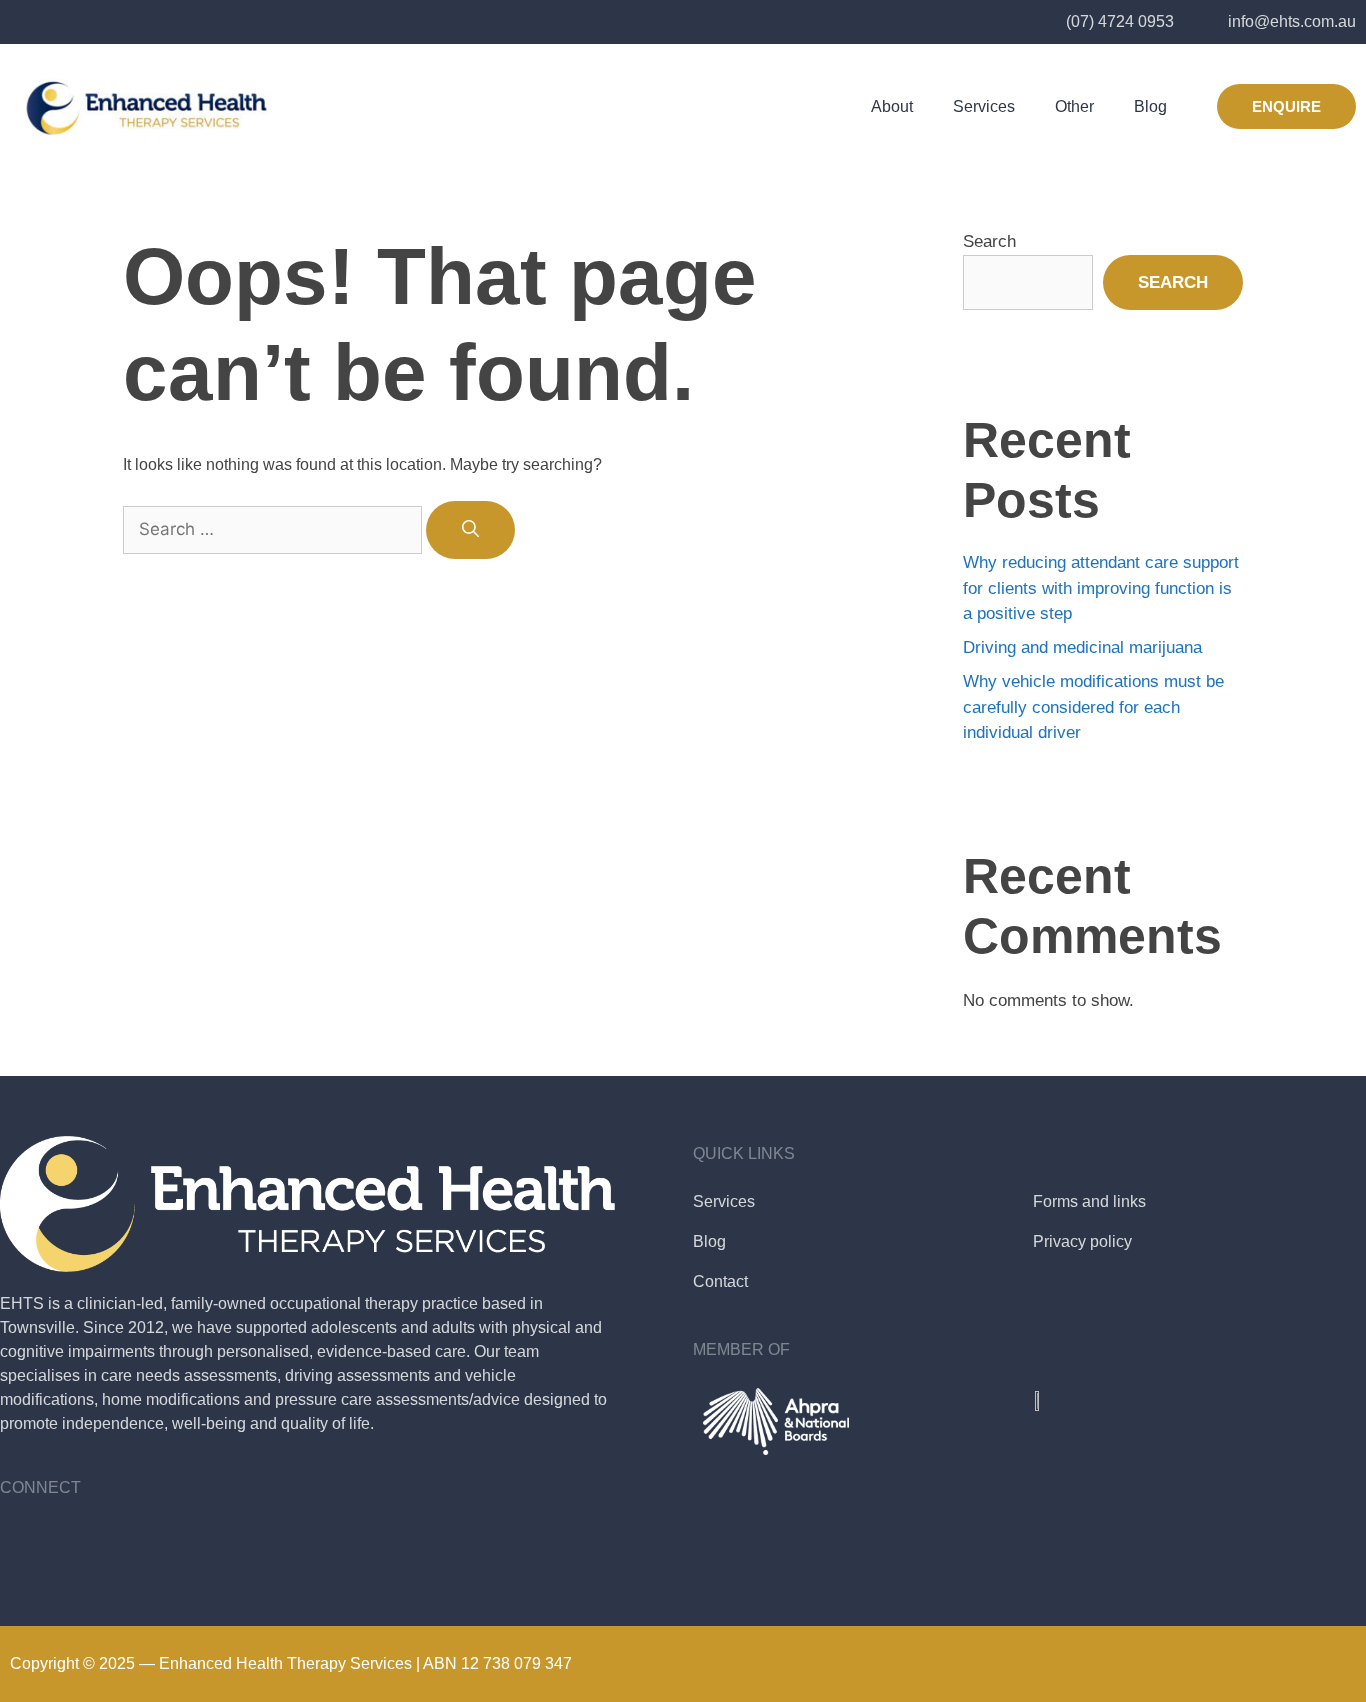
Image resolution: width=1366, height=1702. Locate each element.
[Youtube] (80, 1541)
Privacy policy (1082, 1241)
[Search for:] (274, 529)
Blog (1150, 106)
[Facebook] (25, 1541)
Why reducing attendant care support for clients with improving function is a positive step (1101, 588)
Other (1074, 106)
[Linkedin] (135, 1541)
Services (984, 106)
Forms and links (1089, 1201)
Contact (720, 1281)
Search (989, 241)
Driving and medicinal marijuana (1082, 647)
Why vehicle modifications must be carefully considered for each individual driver (1093, 707)
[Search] (470, 530)
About (892, 106)
